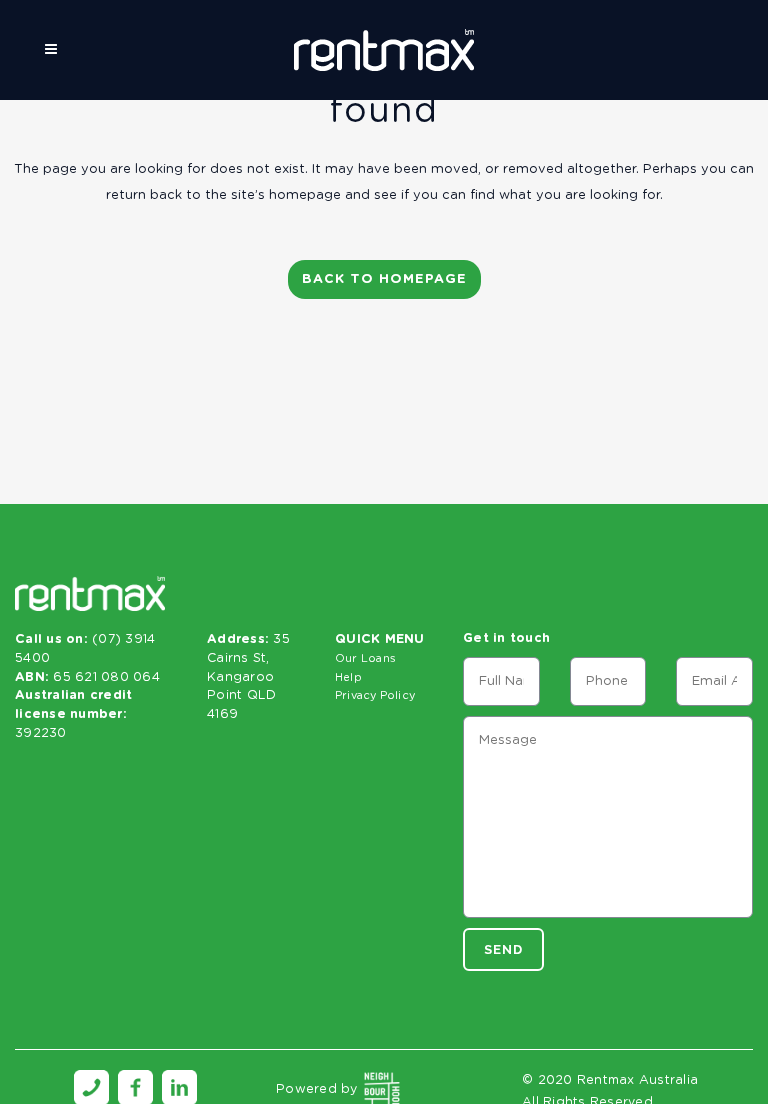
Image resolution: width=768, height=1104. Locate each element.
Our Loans (365, 658)
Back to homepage (384, 279)
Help (348, 677)
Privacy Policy (375, 695)
